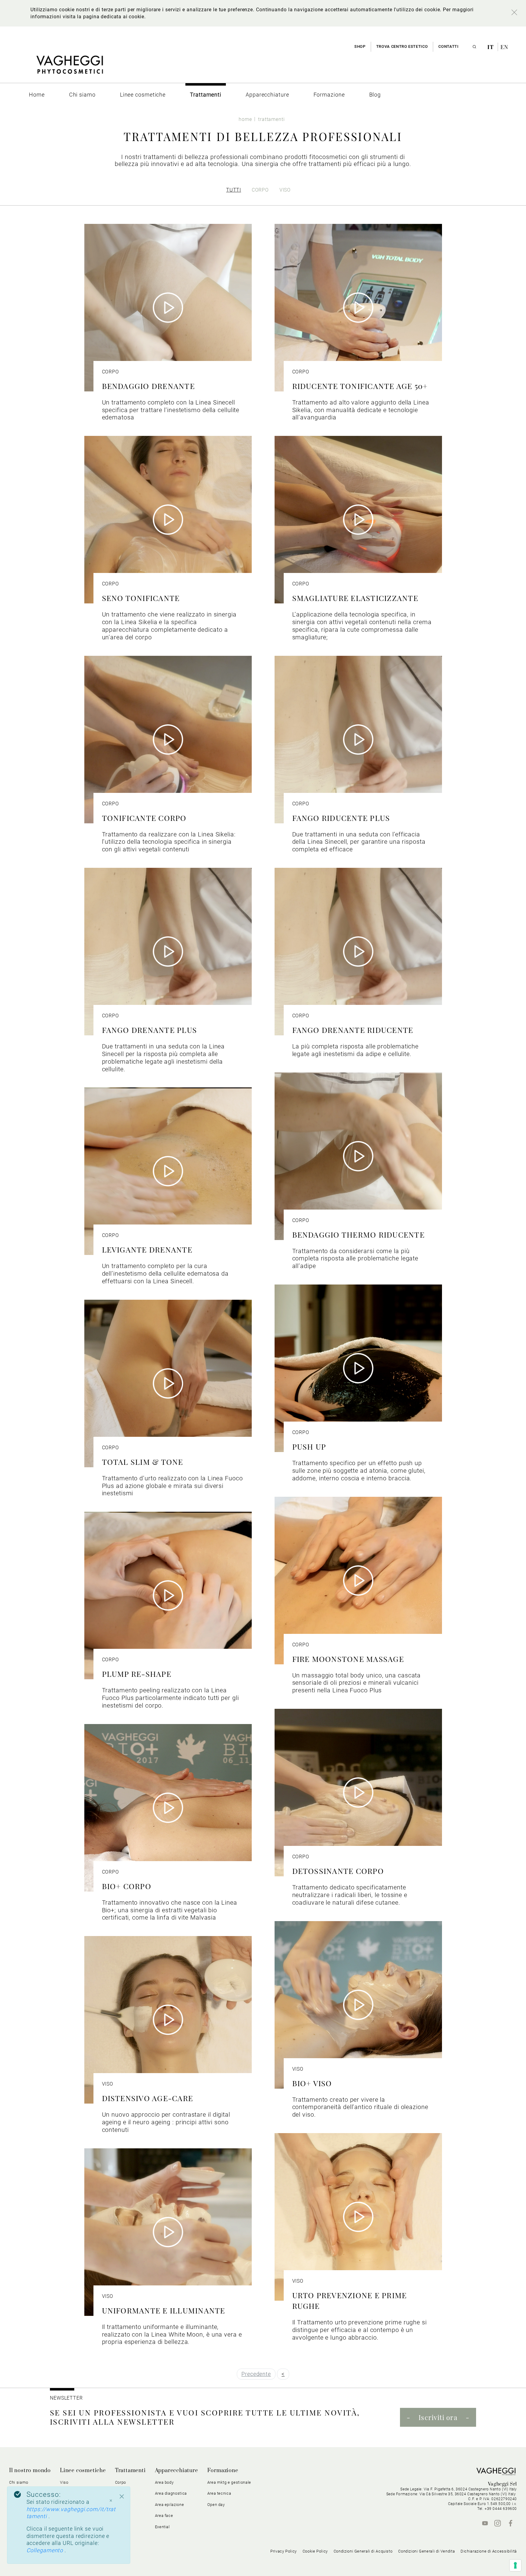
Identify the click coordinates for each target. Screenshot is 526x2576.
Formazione (223, 2471)
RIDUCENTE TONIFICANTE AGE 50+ (360, 386)
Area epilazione (170, 2505)
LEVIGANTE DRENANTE (147, 1249)
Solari (65, 2505)
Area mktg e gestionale (229, 2482)
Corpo (121, 2482)
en (504, 47)
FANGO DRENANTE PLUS (150, 1030)
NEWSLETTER (66, 2398)
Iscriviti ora (438, 2417)
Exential (162, 2527)
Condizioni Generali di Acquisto (363, 2551)
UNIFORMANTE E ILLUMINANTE (164, 2310)
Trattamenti (130, 2471)
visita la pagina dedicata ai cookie (103, 17)
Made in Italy (21, 2516)
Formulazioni (21, 2505)
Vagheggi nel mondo (29, 2527)
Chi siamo (19, 2482)
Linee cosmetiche (83, 2471)
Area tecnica (219, 2493)
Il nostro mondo (30, 2471)
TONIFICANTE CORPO (144, 818)
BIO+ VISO (312, 2083)
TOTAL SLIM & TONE (143, 1462)
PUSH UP (309, 1446)
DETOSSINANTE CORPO (338, 1871)
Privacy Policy (284, 2551)
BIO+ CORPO (127, 1886)
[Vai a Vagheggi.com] (70, 68)
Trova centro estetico (402, 46)
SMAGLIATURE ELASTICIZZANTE (355, 598)
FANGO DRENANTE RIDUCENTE (353, 1030)
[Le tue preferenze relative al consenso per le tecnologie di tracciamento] (515, 2565)
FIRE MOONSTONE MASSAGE (348, 1659)
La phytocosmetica (27, 2493)
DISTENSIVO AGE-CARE (148, 2098)
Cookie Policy (315, 2551)
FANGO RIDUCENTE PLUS (341, 818)
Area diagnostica (171, 2493)
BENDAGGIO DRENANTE (149, 386)
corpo (260, 190)
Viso (119, 2493)
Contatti (448, 46)
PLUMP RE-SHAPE (137, 1674)
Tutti (234, 190)
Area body (164, 2482)
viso (285, 190)
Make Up (68, 2516)
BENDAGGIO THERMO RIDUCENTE (358, 1234)
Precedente (256, 2374)
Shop (360, 46)
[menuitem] (37, 95)
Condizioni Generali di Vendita (426, 2551)
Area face (164, 2516)
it (491, 47)
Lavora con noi (23, 2538)
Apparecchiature (177, 2471)
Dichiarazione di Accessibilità (489, 2551)
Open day (216, 2505)
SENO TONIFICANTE (141, 598)
